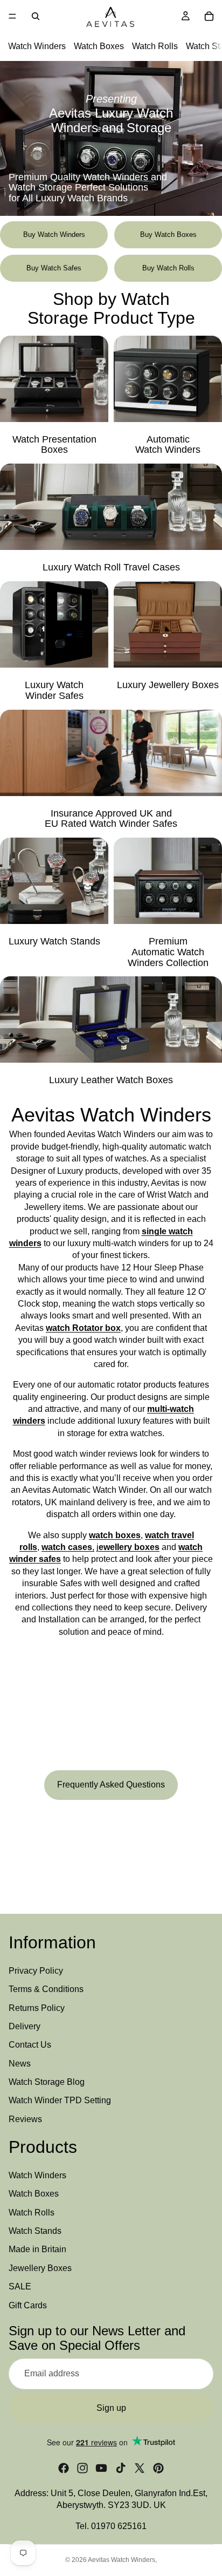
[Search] (36, 16)
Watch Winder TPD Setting (60, 2100)
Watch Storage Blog (47, 2082)
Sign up (111, 2407)
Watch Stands (35, 2231)
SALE (20, 2286)
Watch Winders (37, 46)
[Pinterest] (158, 2468)
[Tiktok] (121, 2468)
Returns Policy (37, 2008)
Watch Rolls (155, 46)
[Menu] (12, 16)
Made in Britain (37, 2249)
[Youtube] (101, 2468)
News (20, 2064)
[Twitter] (140, 2468)
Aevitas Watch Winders (122, 2560)
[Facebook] (64, 2468)
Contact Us (30, 2045)
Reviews (25, 2119)
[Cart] (209, 16)
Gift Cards (28, 2305)
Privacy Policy (36, 1971)
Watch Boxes (99, 46)
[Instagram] (82, 2468)
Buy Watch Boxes (168, 235)
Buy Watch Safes (54, 268)
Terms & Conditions (46, 1989)
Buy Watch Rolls (168, 268)
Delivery (25, 2026)
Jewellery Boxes (40, 2268)
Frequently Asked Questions (111, 1785)
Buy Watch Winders (54, 235)
